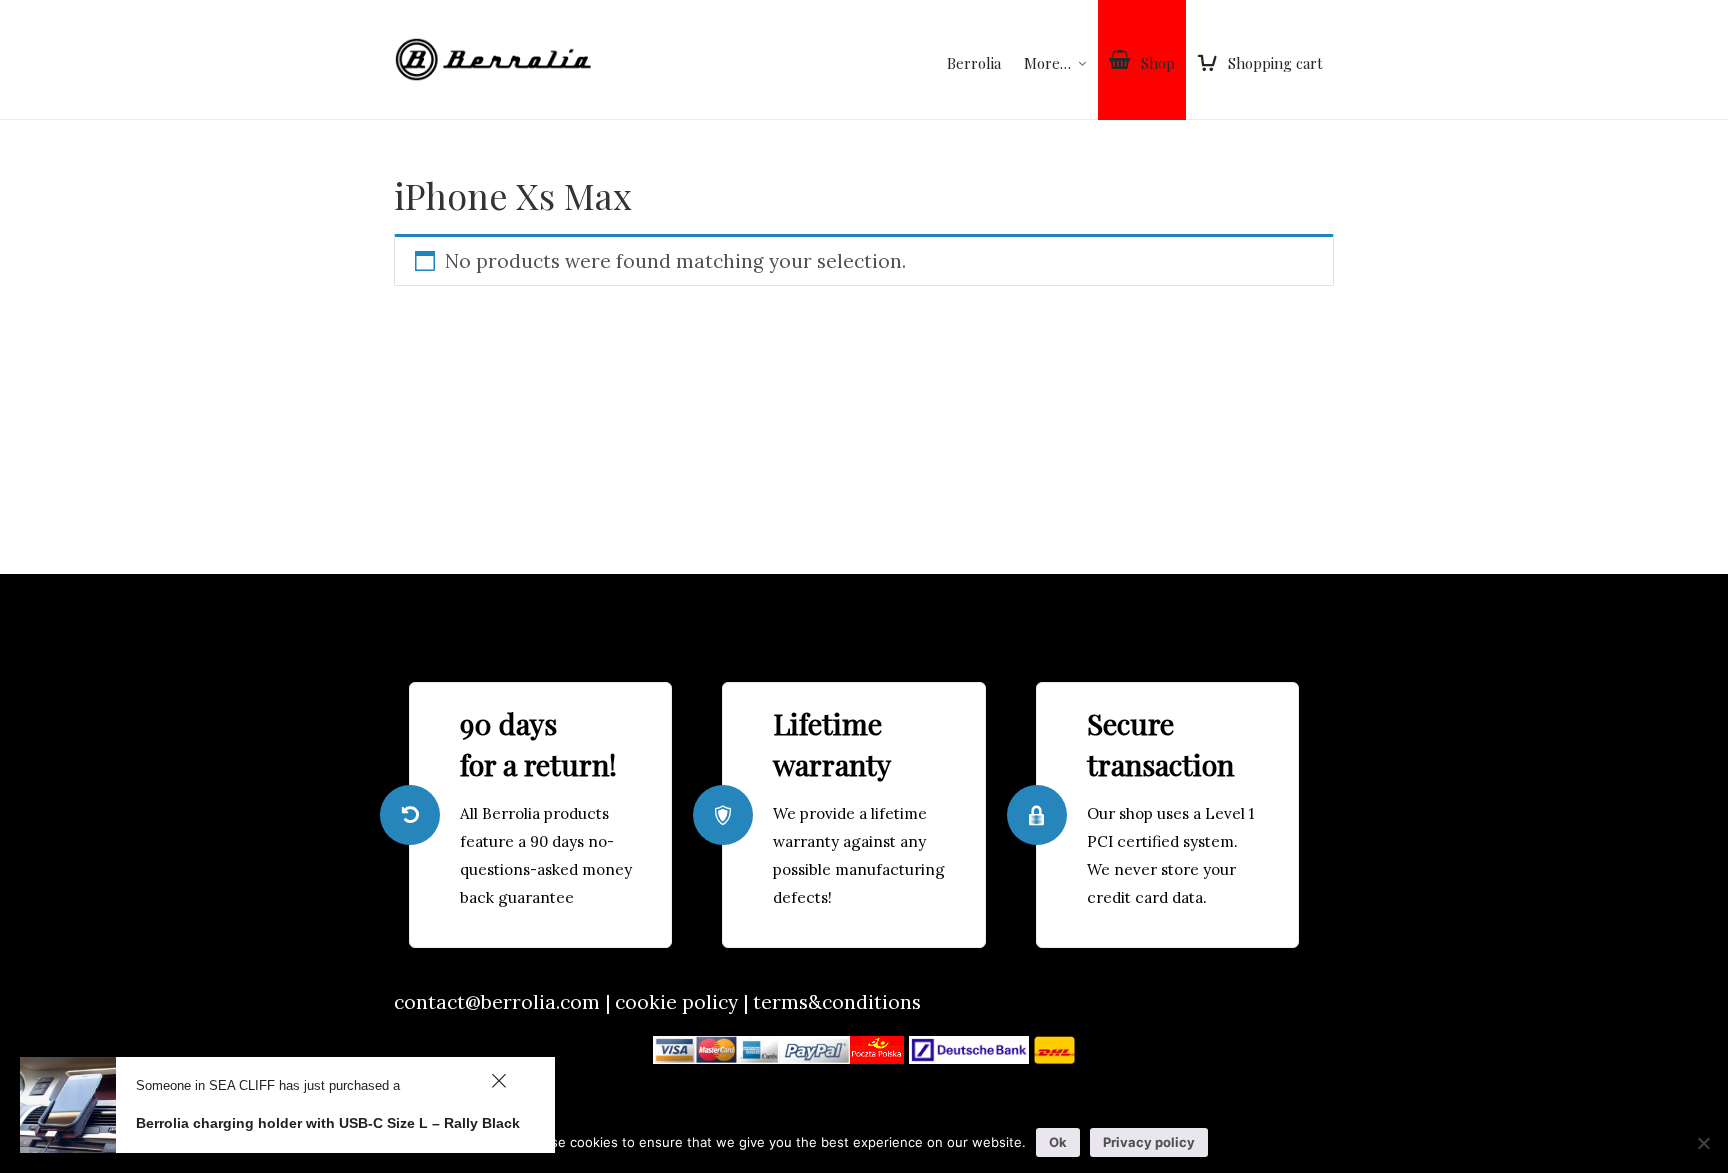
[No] (1703, 1143)
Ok (1058, 1142)
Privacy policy (1149, 1142)
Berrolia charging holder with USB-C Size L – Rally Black (328, 1123)
